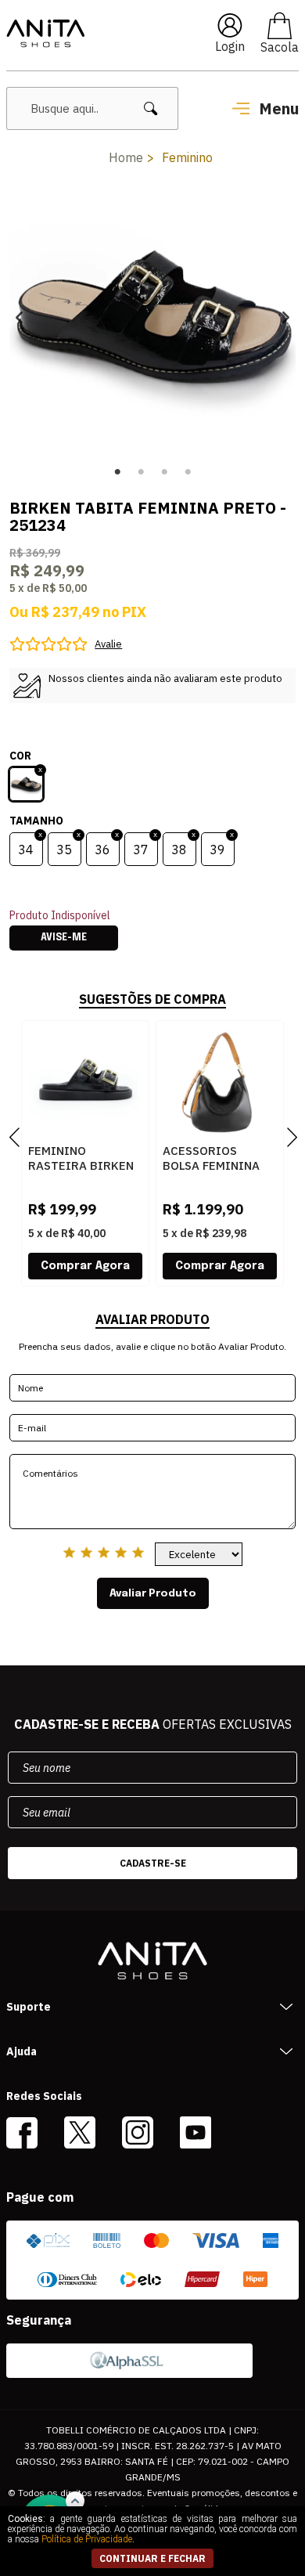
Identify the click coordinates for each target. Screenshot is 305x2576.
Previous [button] (19, 317)
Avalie (108, 644)
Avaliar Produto (153, 1593)
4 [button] (188, 472)
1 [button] (117, 472)
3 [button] (164, 472)
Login (230, 46)
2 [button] (141, 472)
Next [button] (286, 317)
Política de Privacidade (87, 2539)
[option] (153, 317)
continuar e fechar (152, 2558)
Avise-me (64, 938)
